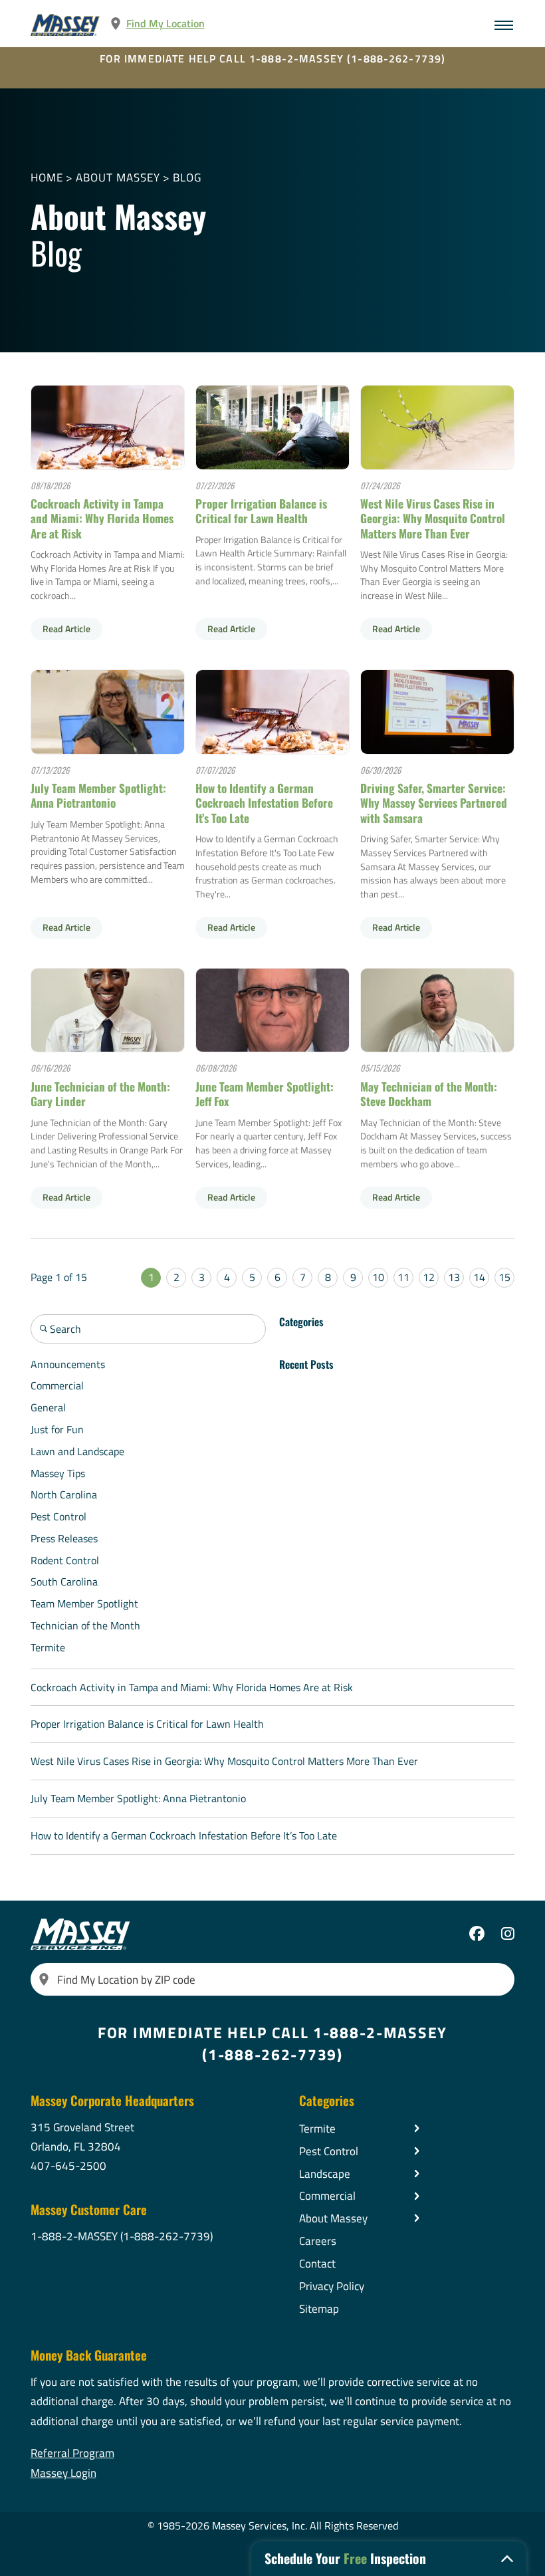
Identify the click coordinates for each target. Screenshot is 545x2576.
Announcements (68, 1364)
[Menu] (504, 25)
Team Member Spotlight (84, 1603)
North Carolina (64, 1494)
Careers (318, 2241)
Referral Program (72, 2453)
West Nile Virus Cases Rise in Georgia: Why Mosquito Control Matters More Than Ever (433, 518)
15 (504, 1277)
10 (378, 1277)
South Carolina (64, 1581)
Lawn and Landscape (77, 1451)
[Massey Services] (66, 25)
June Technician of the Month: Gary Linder (100, 1094)
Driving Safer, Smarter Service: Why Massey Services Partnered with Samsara (434, 803)
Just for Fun (57, 1429)
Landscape (325, 2173)
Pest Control (58, 1516)
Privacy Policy (332, 2286)
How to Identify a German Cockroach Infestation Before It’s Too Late (264, 803)
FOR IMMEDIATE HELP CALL (273, 59)
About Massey (118, 177)
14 (479, 1277)
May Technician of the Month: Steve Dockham (429, 1094)
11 (403, 1277)
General (48, 1407)
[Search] (44, 1979)
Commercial (57, 1385)
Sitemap (319, 2308)
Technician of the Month (85, 1625)
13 (454, 1277)
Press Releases (64, 1538)
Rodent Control (65, 1560)
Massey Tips (58, 1473)
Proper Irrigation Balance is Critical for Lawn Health (261, 511)
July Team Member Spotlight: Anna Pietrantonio (98, 795)
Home (47, 177)
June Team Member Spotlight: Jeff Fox (265, 1094)
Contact (317, 2263)
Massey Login (63, 2473)
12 (429, 1277)
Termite (48, 1647)
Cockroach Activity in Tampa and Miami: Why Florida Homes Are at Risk (102, 518)
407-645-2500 (68, 2166)
